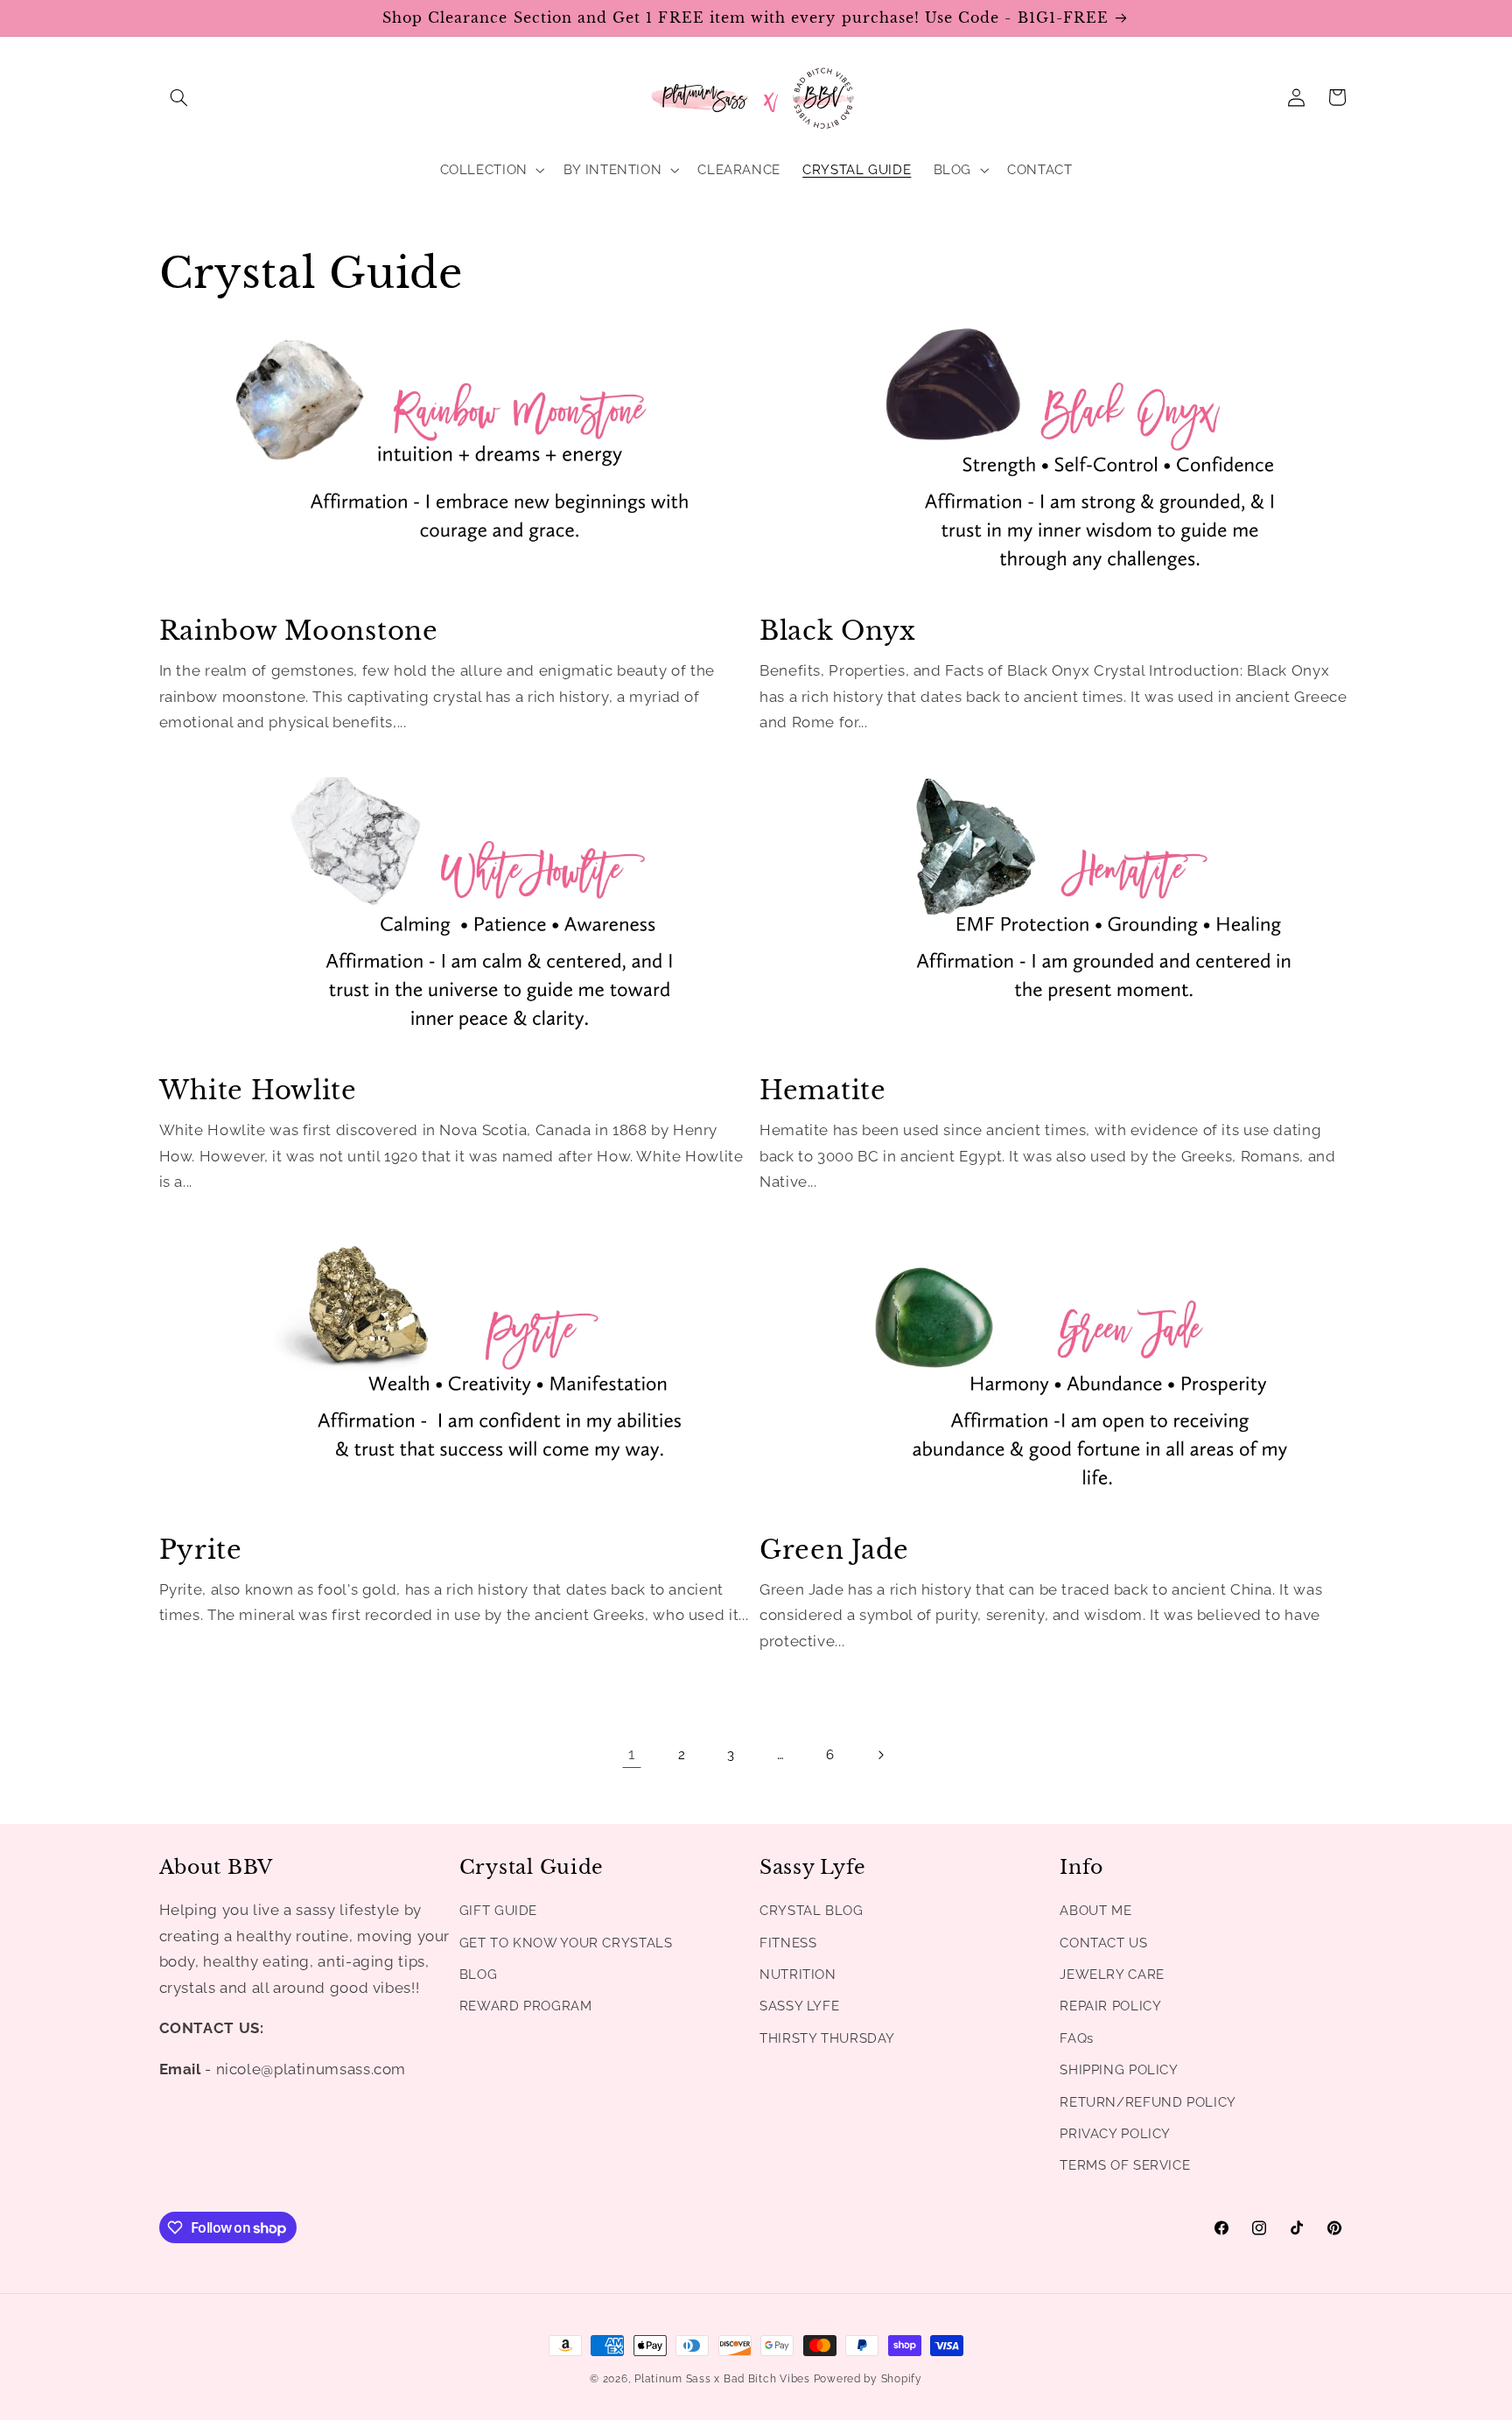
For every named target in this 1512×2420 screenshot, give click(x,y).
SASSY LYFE (799, 2006)
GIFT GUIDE (498, 1911)
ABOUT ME (1095, 1911)
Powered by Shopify (868, 2379)
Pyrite (201, 1550)
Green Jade (834, 1550)
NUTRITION (798, 1974)
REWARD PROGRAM (526, 2006)
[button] (179, 97)
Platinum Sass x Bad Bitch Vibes (722, 2379)
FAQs (1077, 2038)
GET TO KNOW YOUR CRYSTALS (566, 1943)
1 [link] (632, 1754)
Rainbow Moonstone (299, 631)
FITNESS (788, 1943)
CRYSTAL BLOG (812, 1911)
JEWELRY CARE (1112, 1974)
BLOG (479, 1974)
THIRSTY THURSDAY (827, 2038)
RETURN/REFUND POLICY (1148, 2102)
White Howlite (258, 1091)
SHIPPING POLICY (1119, 2070)
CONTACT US (1103, 1943)
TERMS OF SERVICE (1125, 2166)
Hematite (823, 1091)
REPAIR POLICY (1110, 2006)
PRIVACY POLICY (1115, 2133)
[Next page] (880, 1755)
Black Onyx (838, 631)
